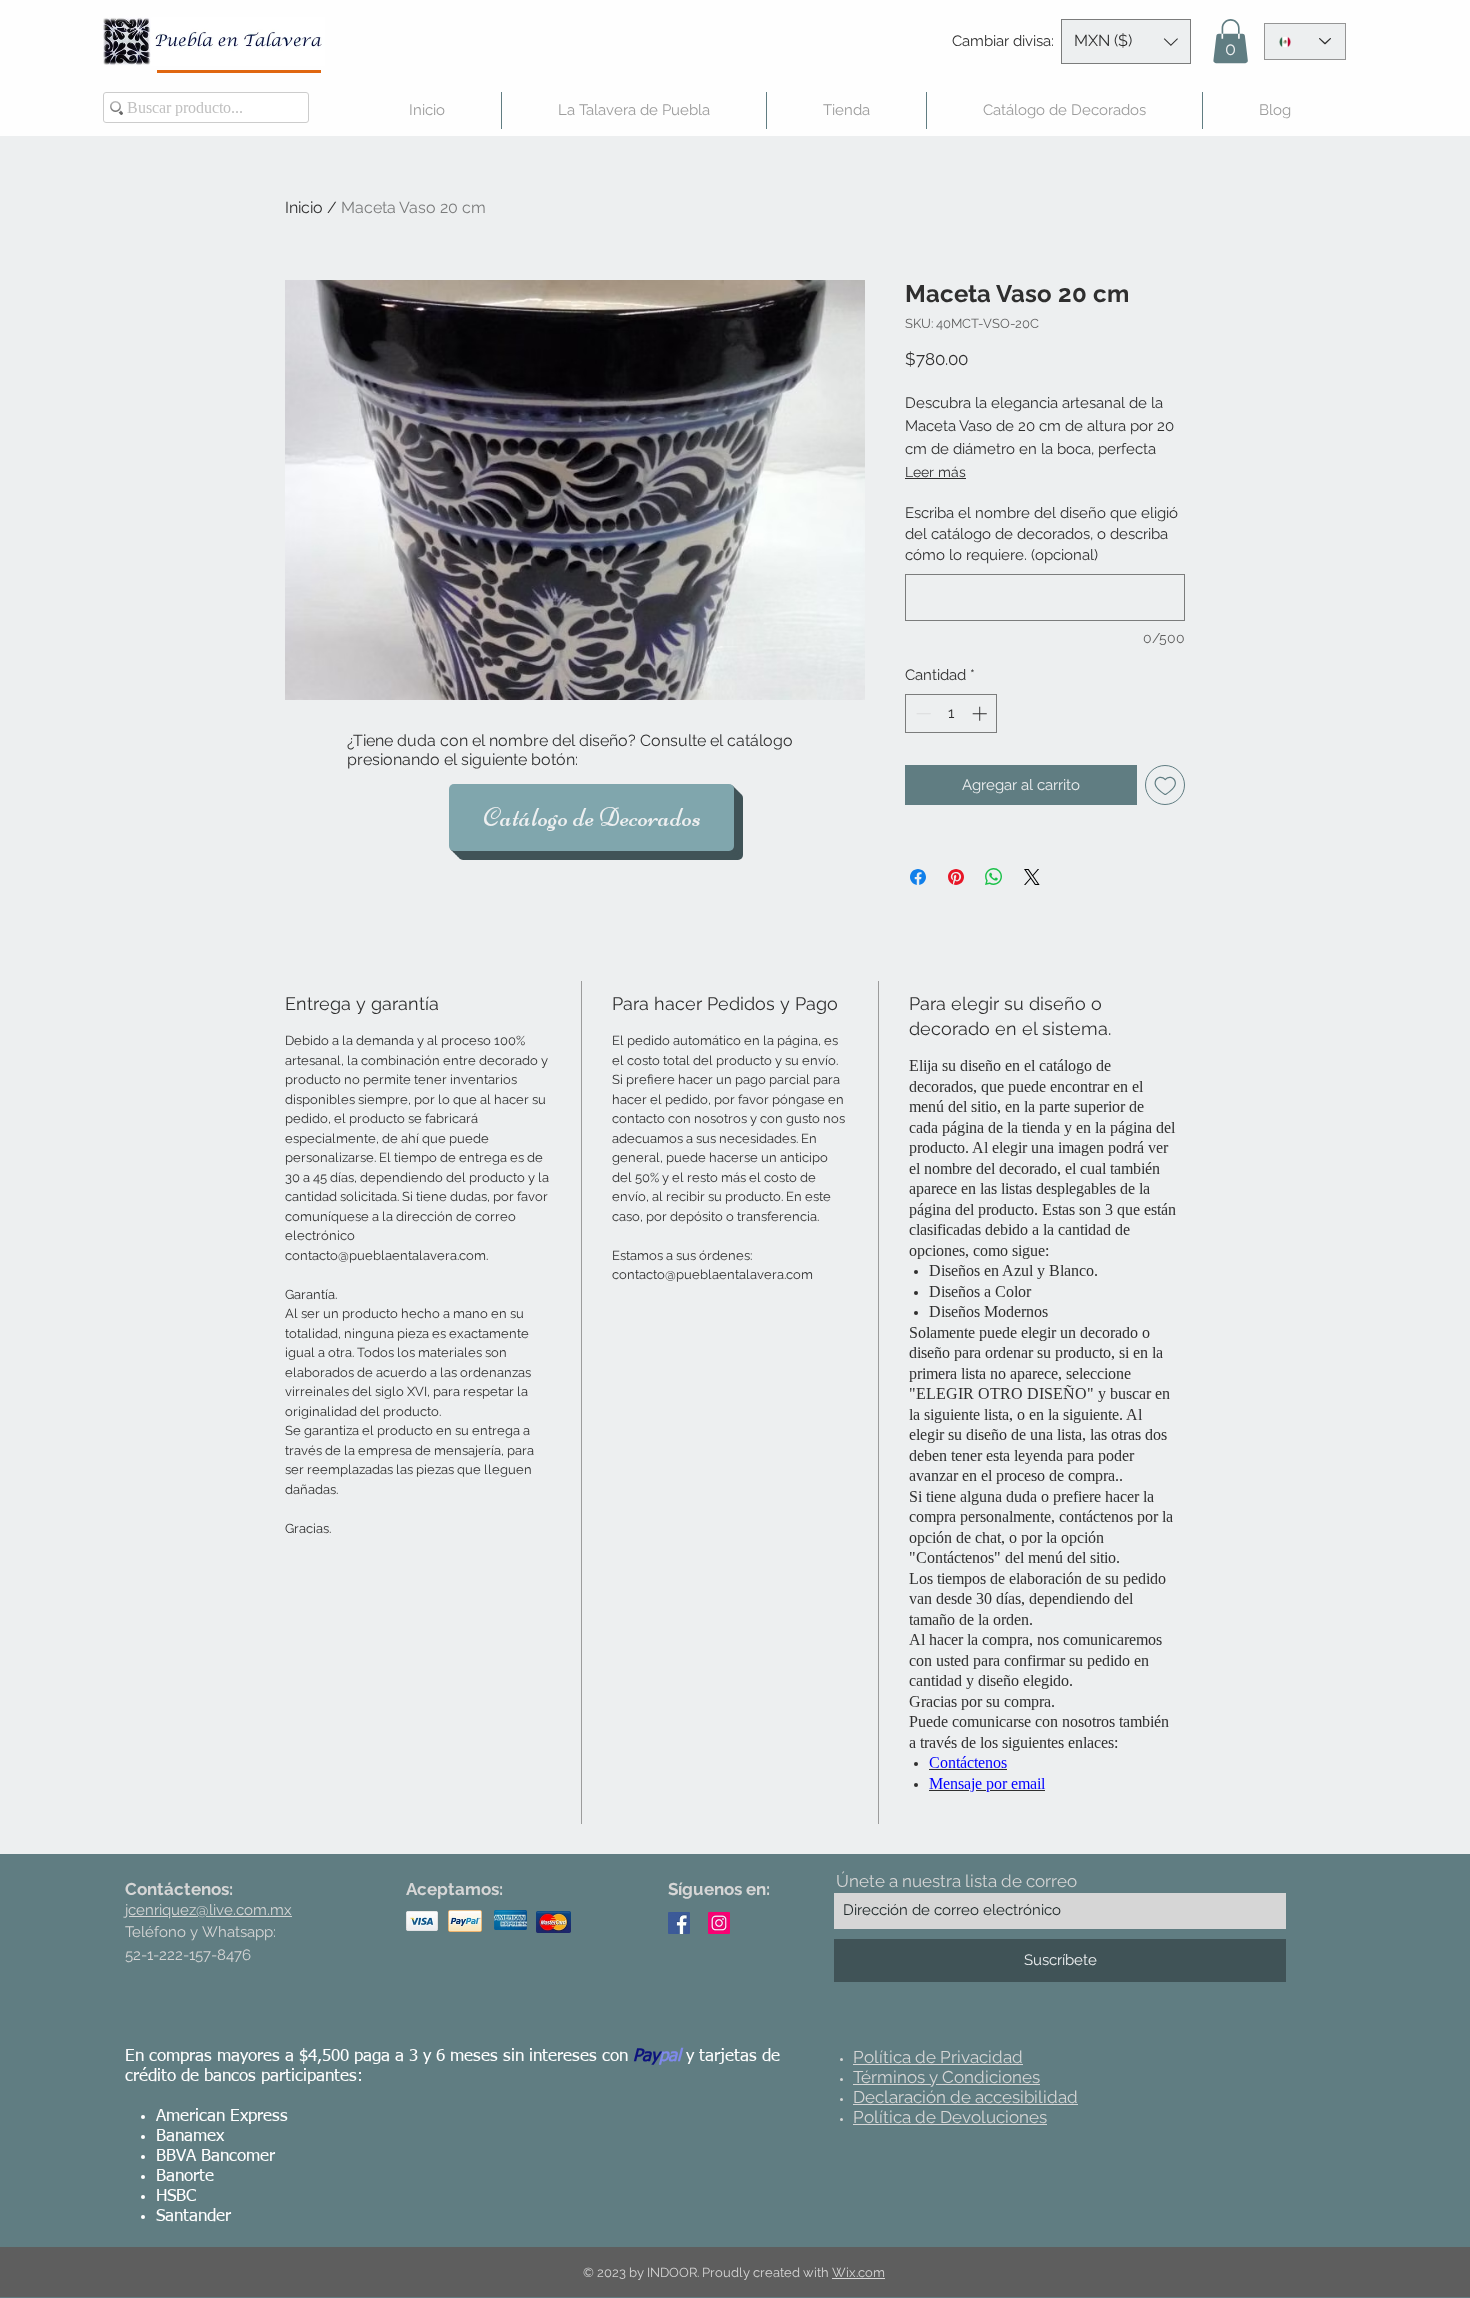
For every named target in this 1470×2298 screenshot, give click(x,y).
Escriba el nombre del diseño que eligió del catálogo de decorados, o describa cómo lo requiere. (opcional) (1041, 534)
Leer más (935, 472)
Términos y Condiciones (946, 2077)
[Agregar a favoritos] (1165, 785)
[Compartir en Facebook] (918, 877)
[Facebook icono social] (679, 1923)
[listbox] (1126, 41)
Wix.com (858, 2272)
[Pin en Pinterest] (956, 877)
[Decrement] (921, 713)
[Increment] (981, 713)
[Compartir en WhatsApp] (994, 877)
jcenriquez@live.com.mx (208, 1910)
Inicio (304, 207)
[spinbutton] (951, 713)
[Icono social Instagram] (719, 1923)
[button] (1126, 41)
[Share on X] (1032, 877)
